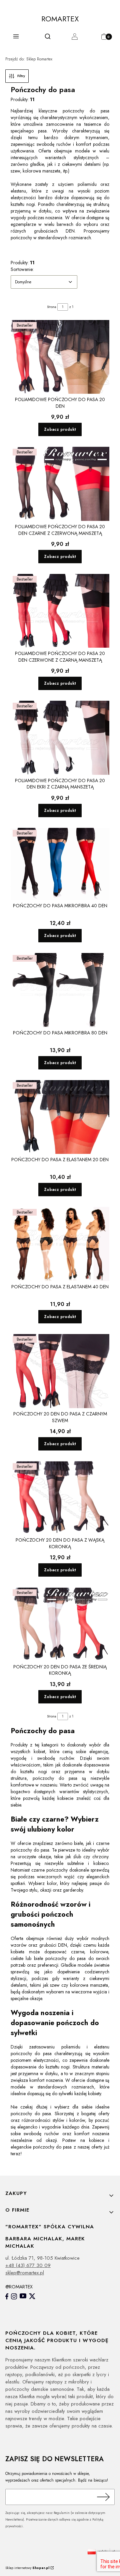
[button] (16, 38)
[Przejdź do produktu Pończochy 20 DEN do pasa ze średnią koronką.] (60, 1624)
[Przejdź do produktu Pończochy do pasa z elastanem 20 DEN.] (60, 1117)
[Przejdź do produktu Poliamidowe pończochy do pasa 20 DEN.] (60, 357)
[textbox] (44, 282)
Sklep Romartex (29, 59)
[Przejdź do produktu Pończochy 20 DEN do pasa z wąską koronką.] (60, 1498)
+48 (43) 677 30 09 (28, 2265)
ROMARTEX (60, 19)
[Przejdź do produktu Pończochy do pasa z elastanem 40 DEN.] (60, 1244)
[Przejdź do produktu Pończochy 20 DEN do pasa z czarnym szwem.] (60, 1371)
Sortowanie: (22, 269)
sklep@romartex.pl (25, 2273)
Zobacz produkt (60, 429)
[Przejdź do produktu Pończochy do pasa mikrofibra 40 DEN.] (60, 864)
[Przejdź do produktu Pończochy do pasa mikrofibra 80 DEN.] (60, 990)
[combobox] (44, 282)
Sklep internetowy (27, 2568)
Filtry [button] (21, 76)
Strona (52, 307)
